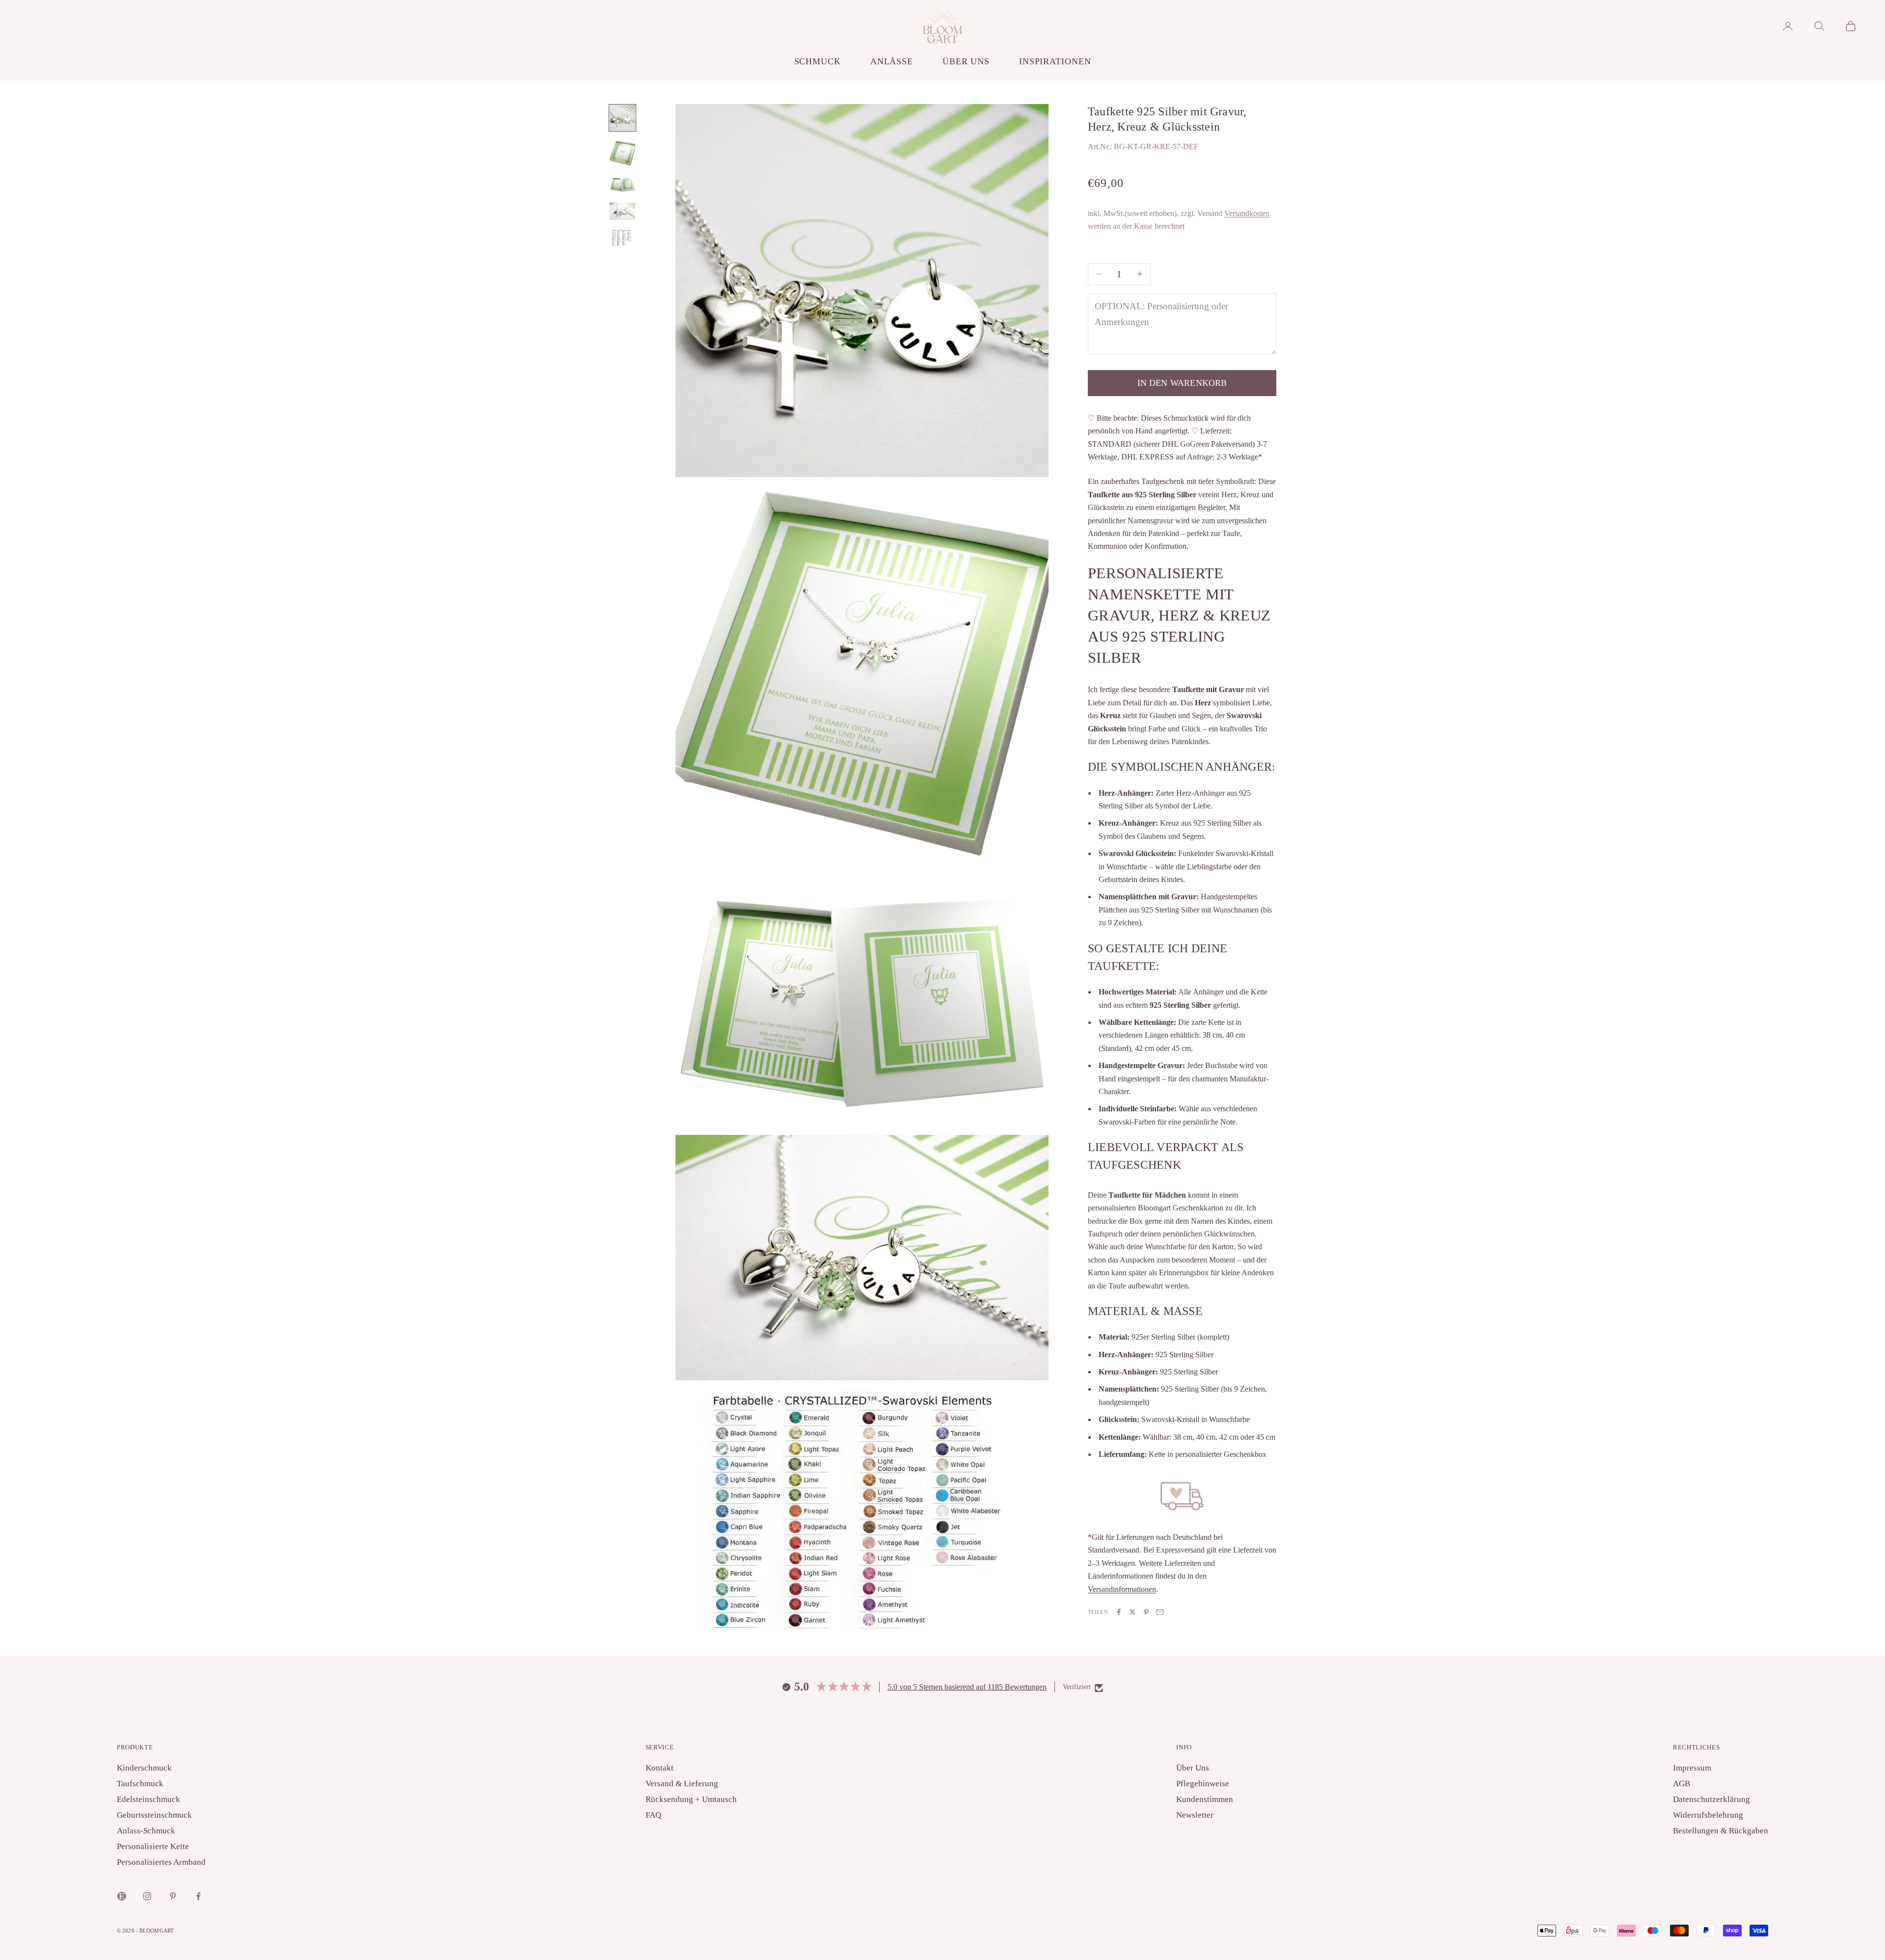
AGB (1682, 1784)
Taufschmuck (140, 1784)
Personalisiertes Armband (161, 1862)
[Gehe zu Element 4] (622, 211)
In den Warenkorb (1182, 383)
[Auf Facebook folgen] (198, 1896)
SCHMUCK (818, 61)
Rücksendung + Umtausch (691, 1799)
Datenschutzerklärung (1711, 1799)
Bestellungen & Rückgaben (1721, 1831)
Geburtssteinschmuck (154, 1815)
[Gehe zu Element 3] (622, 184)
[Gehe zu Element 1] (622, 118)
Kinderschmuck (144, 1768)
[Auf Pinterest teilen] (1146, 1612)
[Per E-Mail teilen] (1160, 1612)
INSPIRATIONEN (1055, 61)
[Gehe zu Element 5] (622, 238)
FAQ (653, 1815)
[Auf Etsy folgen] (122, 1896)
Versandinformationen (1122, 1589)
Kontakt (660, 1768)
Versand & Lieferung (682, 1784)
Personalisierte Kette (153, 1846)
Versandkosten (1247, 213)
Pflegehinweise (1203, 1784)
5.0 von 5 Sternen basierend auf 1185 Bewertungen (967, 1687)
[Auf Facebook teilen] (1119, 1612)
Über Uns (1193, 1768)
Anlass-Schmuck (146, 1831)
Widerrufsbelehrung (1708, 1815)
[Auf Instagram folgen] (147, 1896)
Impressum (1692, 1768)
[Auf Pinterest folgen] (173, 1896)
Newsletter (1195, 1815)
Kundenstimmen (1205, 1799)
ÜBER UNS (966, 61)
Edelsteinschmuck (148, 1799)
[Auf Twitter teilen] (1132, 1612)
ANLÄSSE (892, 61)
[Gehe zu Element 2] (622, 153)
